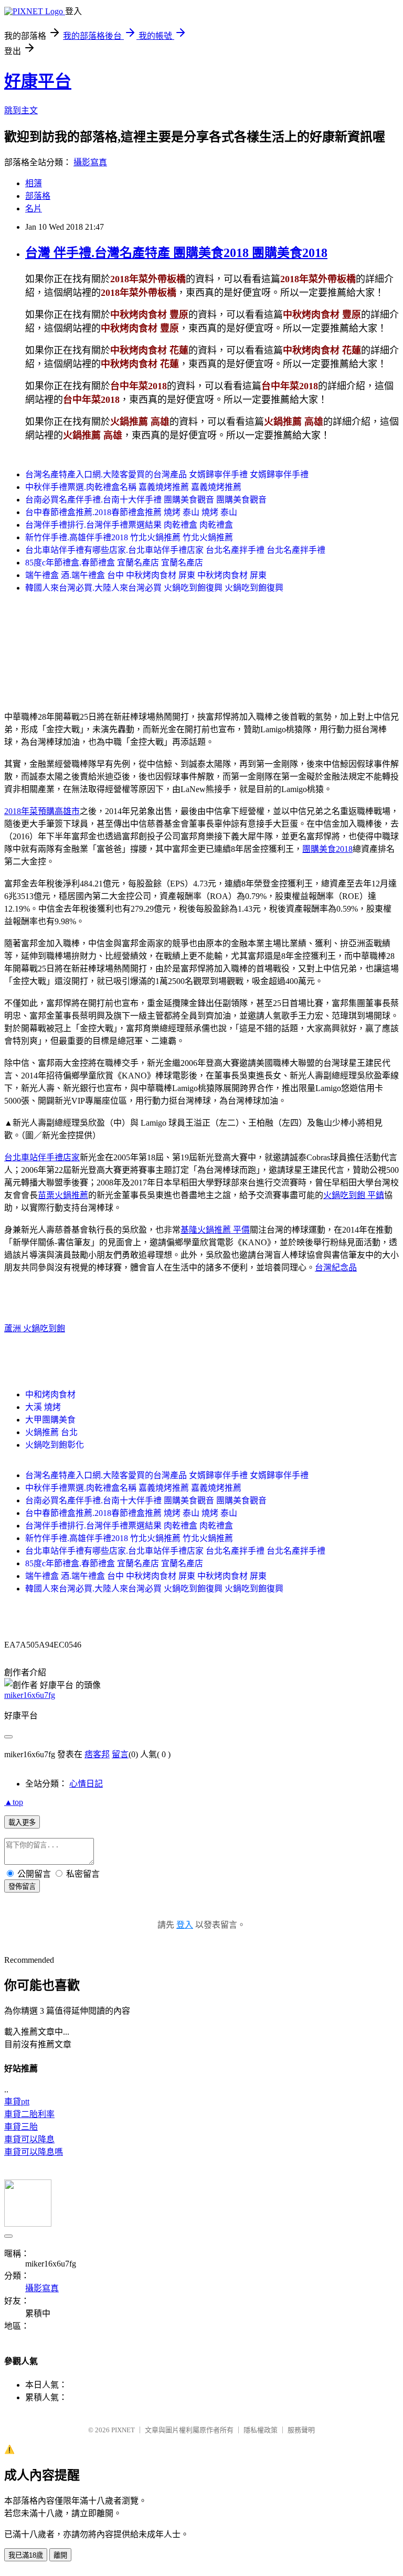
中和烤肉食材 (50, 1394)
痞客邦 (97, 1754)
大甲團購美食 (50, 1420)
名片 (34, 209)
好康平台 (38, 81)
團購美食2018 (327, 849)
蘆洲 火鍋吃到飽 (35, 1328)
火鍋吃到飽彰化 (55, 1445)
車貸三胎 (21, 2127)
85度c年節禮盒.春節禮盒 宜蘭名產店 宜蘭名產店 (114, 563)
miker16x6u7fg (30, 1695)
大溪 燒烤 (43, 1407)
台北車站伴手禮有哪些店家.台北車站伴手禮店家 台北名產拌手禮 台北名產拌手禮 (175, 550)
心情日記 (86, 1784)
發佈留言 (22, 1886)
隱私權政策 (261, 2430)
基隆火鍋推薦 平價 (215, 1230)
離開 (60, 2555)
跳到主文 (21, 110)
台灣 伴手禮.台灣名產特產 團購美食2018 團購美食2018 (176, 253)
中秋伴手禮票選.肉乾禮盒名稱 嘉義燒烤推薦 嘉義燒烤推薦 (133, 487)
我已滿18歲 (26, 2555)
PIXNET (123, 2430)
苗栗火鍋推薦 (63, 1195)
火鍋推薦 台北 (51, 1432)
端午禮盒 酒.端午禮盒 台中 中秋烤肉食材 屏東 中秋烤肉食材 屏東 (146, 575)
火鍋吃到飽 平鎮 (354, 1195)
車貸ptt (17, 2102)
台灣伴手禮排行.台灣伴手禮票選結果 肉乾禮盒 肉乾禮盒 (129, 525)
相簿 (34, 183)
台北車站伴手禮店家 (42, 1157)
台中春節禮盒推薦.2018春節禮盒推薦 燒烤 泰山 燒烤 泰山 (131, 512)
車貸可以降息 (29, 2139)
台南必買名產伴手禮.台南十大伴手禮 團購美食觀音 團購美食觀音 (146, 500)
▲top (14, 1802)
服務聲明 (301, 2430)
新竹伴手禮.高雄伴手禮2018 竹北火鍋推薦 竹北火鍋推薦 (129, 537)
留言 (120, 1754)
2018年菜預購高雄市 (42, 811)
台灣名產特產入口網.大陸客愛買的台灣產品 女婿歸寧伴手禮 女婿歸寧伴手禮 (167, 474)
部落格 (38, 196)
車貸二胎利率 (29, 2114)
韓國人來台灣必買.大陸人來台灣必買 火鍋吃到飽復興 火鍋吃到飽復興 (154, 588)
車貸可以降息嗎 (34, 2152)
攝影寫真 (90, 162)
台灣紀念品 (336, 1268)
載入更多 (22, 1823)
